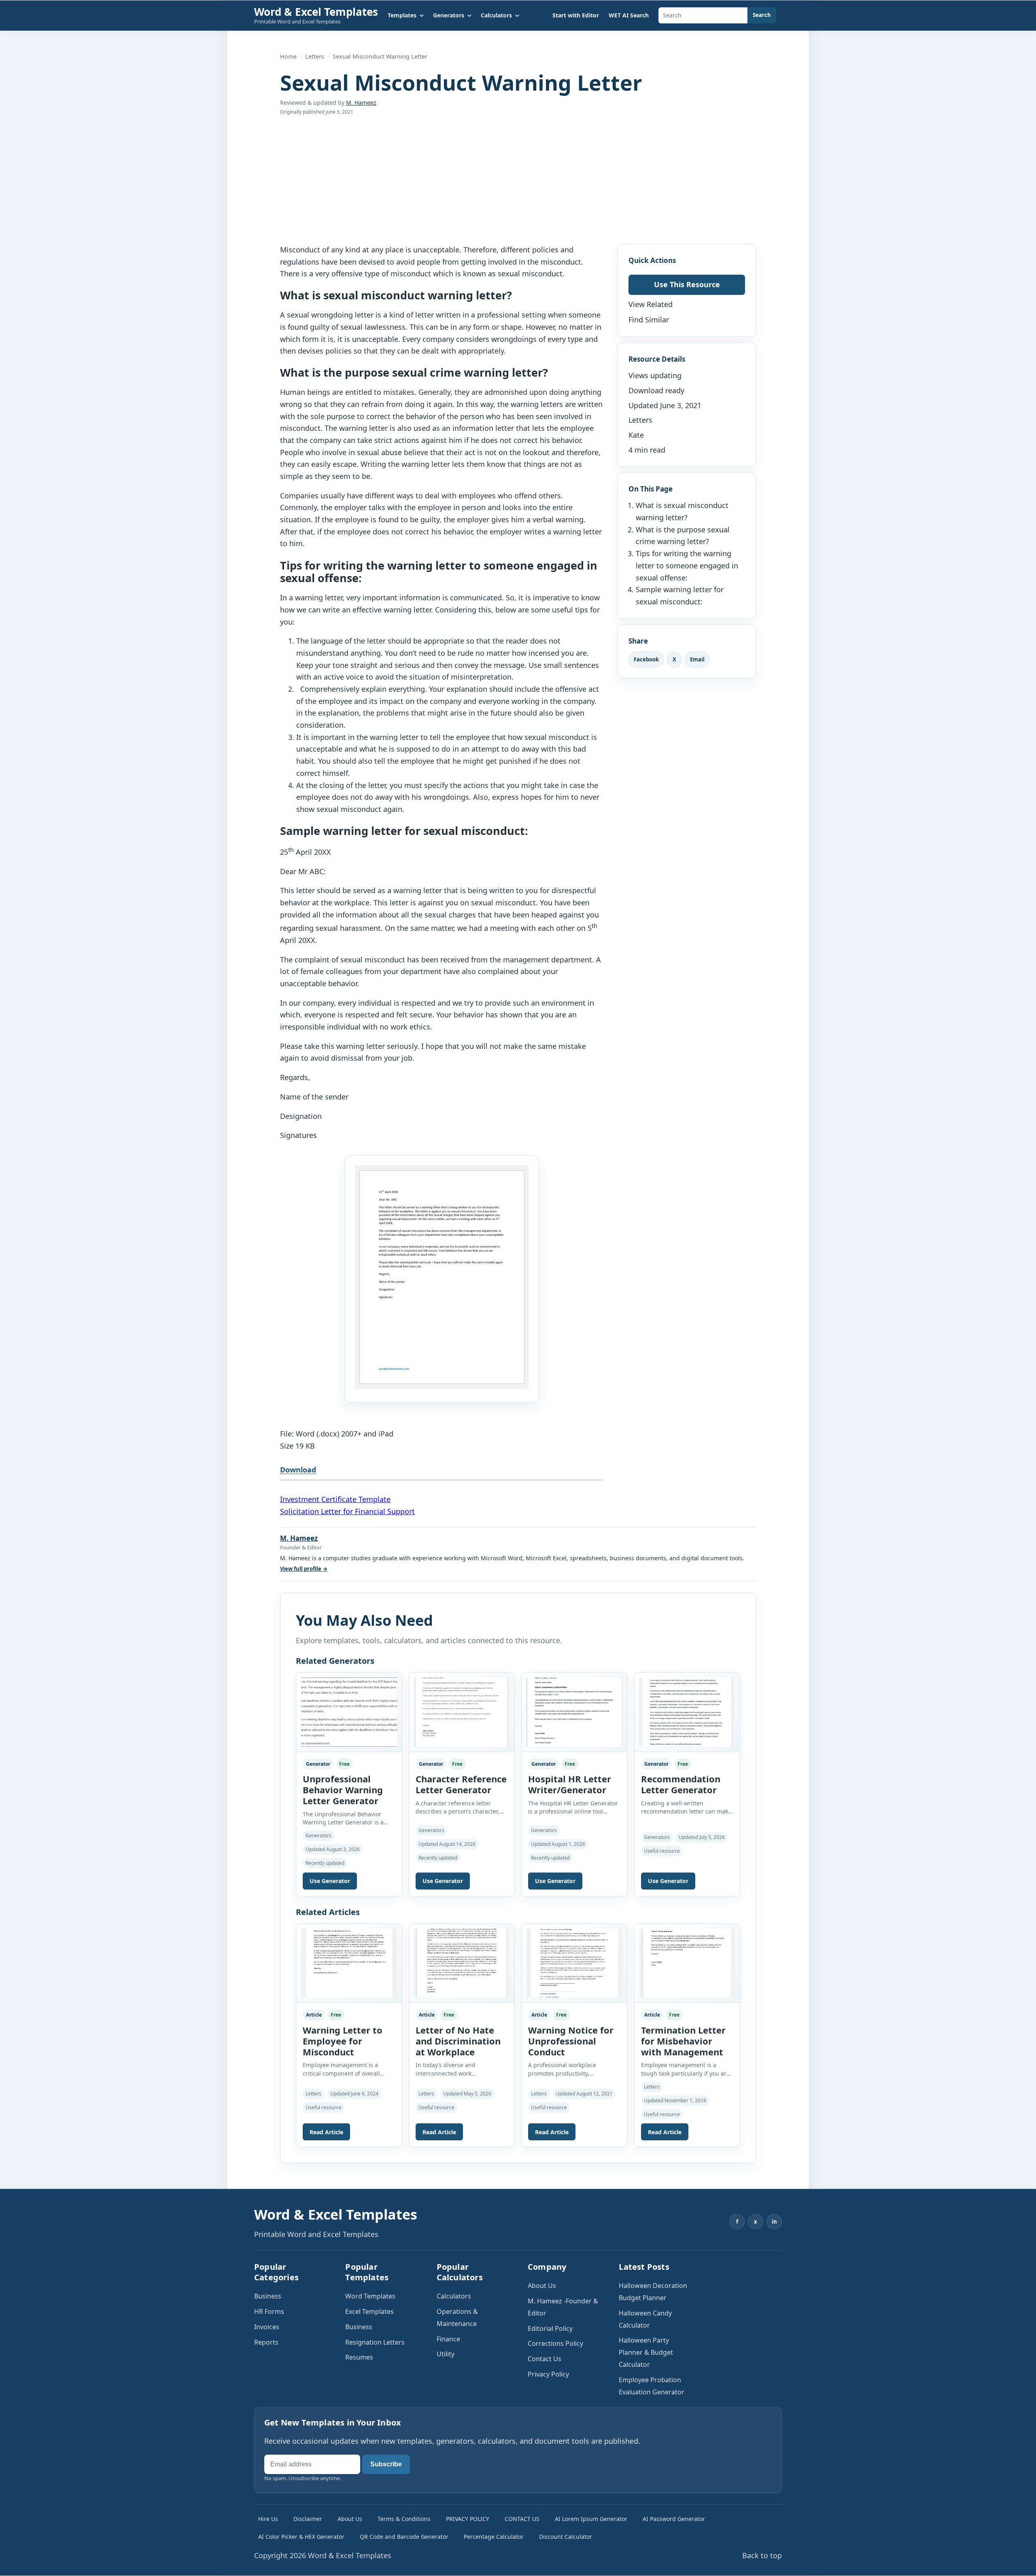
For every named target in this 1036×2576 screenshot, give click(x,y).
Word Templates (370, 2296)
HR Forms (269, 2311)
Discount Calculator (566, 2537)
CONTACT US (522, 2519)
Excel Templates (369, 2311)
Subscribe (386, 2464)
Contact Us (545, 2359)
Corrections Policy (555, 2343)
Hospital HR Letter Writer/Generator (570, 1784)
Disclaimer (308, 2519)
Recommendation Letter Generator (681, 1784)
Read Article (326, 2132)
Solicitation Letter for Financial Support (347, 1511)
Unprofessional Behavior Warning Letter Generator (343, 1790)
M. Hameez (361, 103)
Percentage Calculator (494, 2537)
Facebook (646, 659)
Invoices (267, 2327)
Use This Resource (687, 284)
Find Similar (649, 320)
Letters (315, 56)
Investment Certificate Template (335, 1499)
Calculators (454, 2296)
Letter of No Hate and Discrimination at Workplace (458, 2041)
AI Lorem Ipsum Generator (591, 2519)
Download (298, 1470)
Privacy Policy (548, 2374)
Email (697, 659)
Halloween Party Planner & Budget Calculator (646, 2352)
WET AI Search (629, 15)
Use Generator (330, 1881)
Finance (448, 2339)
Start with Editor (576, 15)
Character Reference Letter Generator (461, 1784)
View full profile (304, 1569)
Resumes (359, 2357)
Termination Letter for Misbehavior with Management (683, 2041)
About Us (542, 2286)
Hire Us (268, 2519)
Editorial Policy (550, 2328)
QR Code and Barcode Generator (404, 2537)
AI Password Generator (674, 2519)
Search (762, 15)
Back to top (762, 2555)
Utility (446, 2354)
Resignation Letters (375, 2342)
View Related (651, 304)
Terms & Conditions (404, 2519)
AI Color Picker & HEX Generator (301, 2537)
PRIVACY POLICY (468, 2519)
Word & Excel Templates (316, 12)
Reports (266, 2342)
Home (288, 56)
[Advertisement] (518, 180)
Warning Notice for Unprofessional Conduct (571, 2041)
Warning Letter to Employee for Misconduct (343, 2041)
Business (268, 2296)
